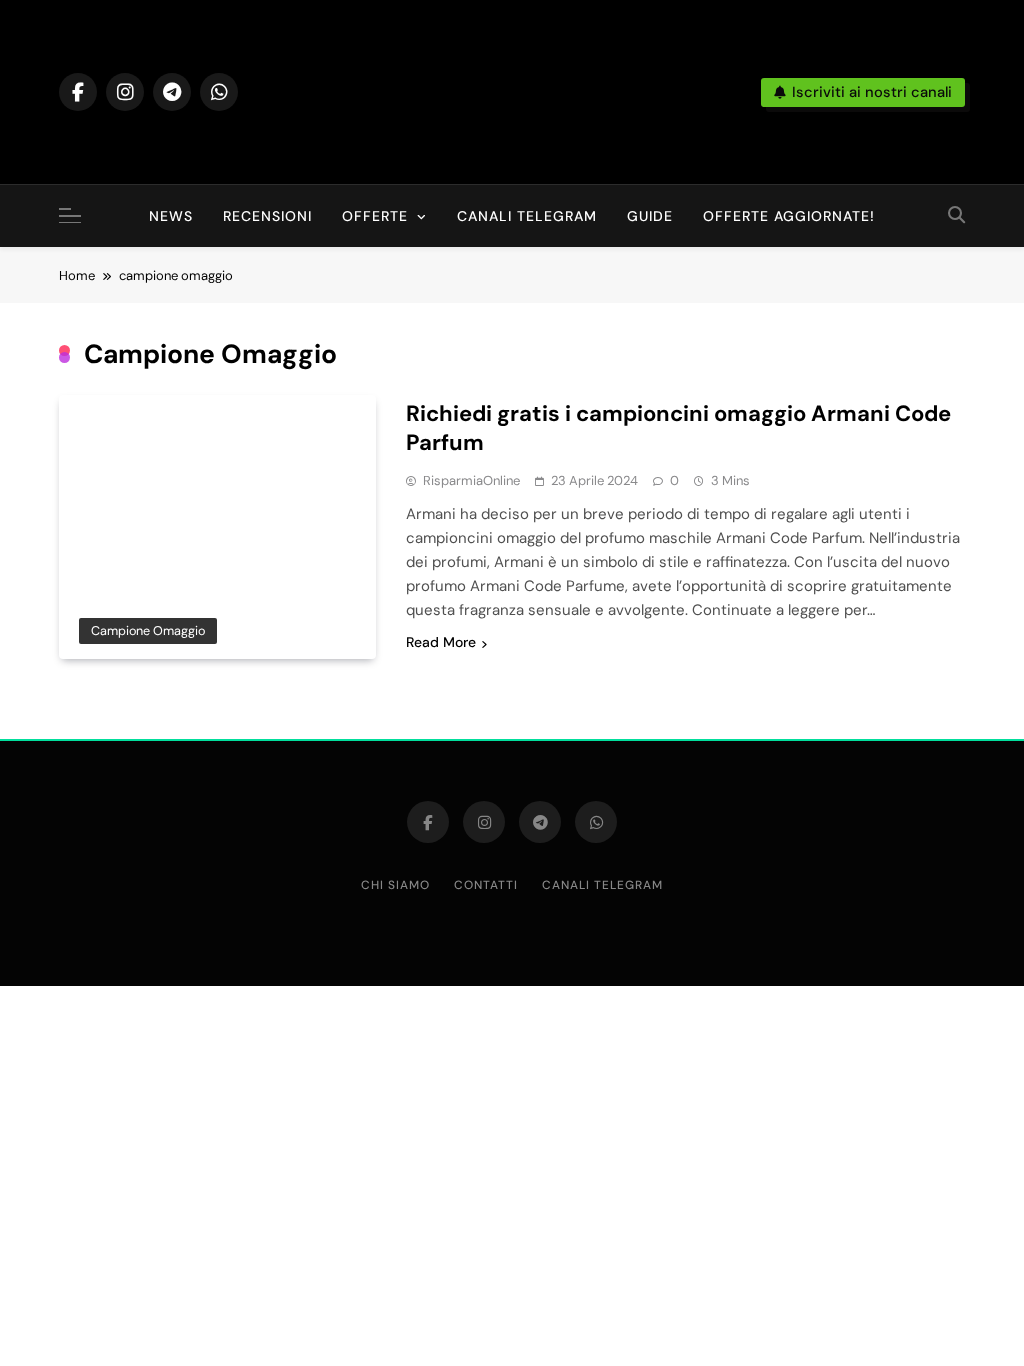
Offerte (375, 216)
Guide (650, 216)
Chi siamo (395, 885)
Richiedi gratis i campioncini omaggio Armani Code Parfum (678, 428)
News (171, 216)
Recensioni (267, 216)
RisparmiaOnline (471, 480)
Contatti (486, 885)
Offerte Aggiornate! (789, 216)
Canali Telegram (527, 216)
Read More (441, 642)
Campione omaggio (148, 630)
